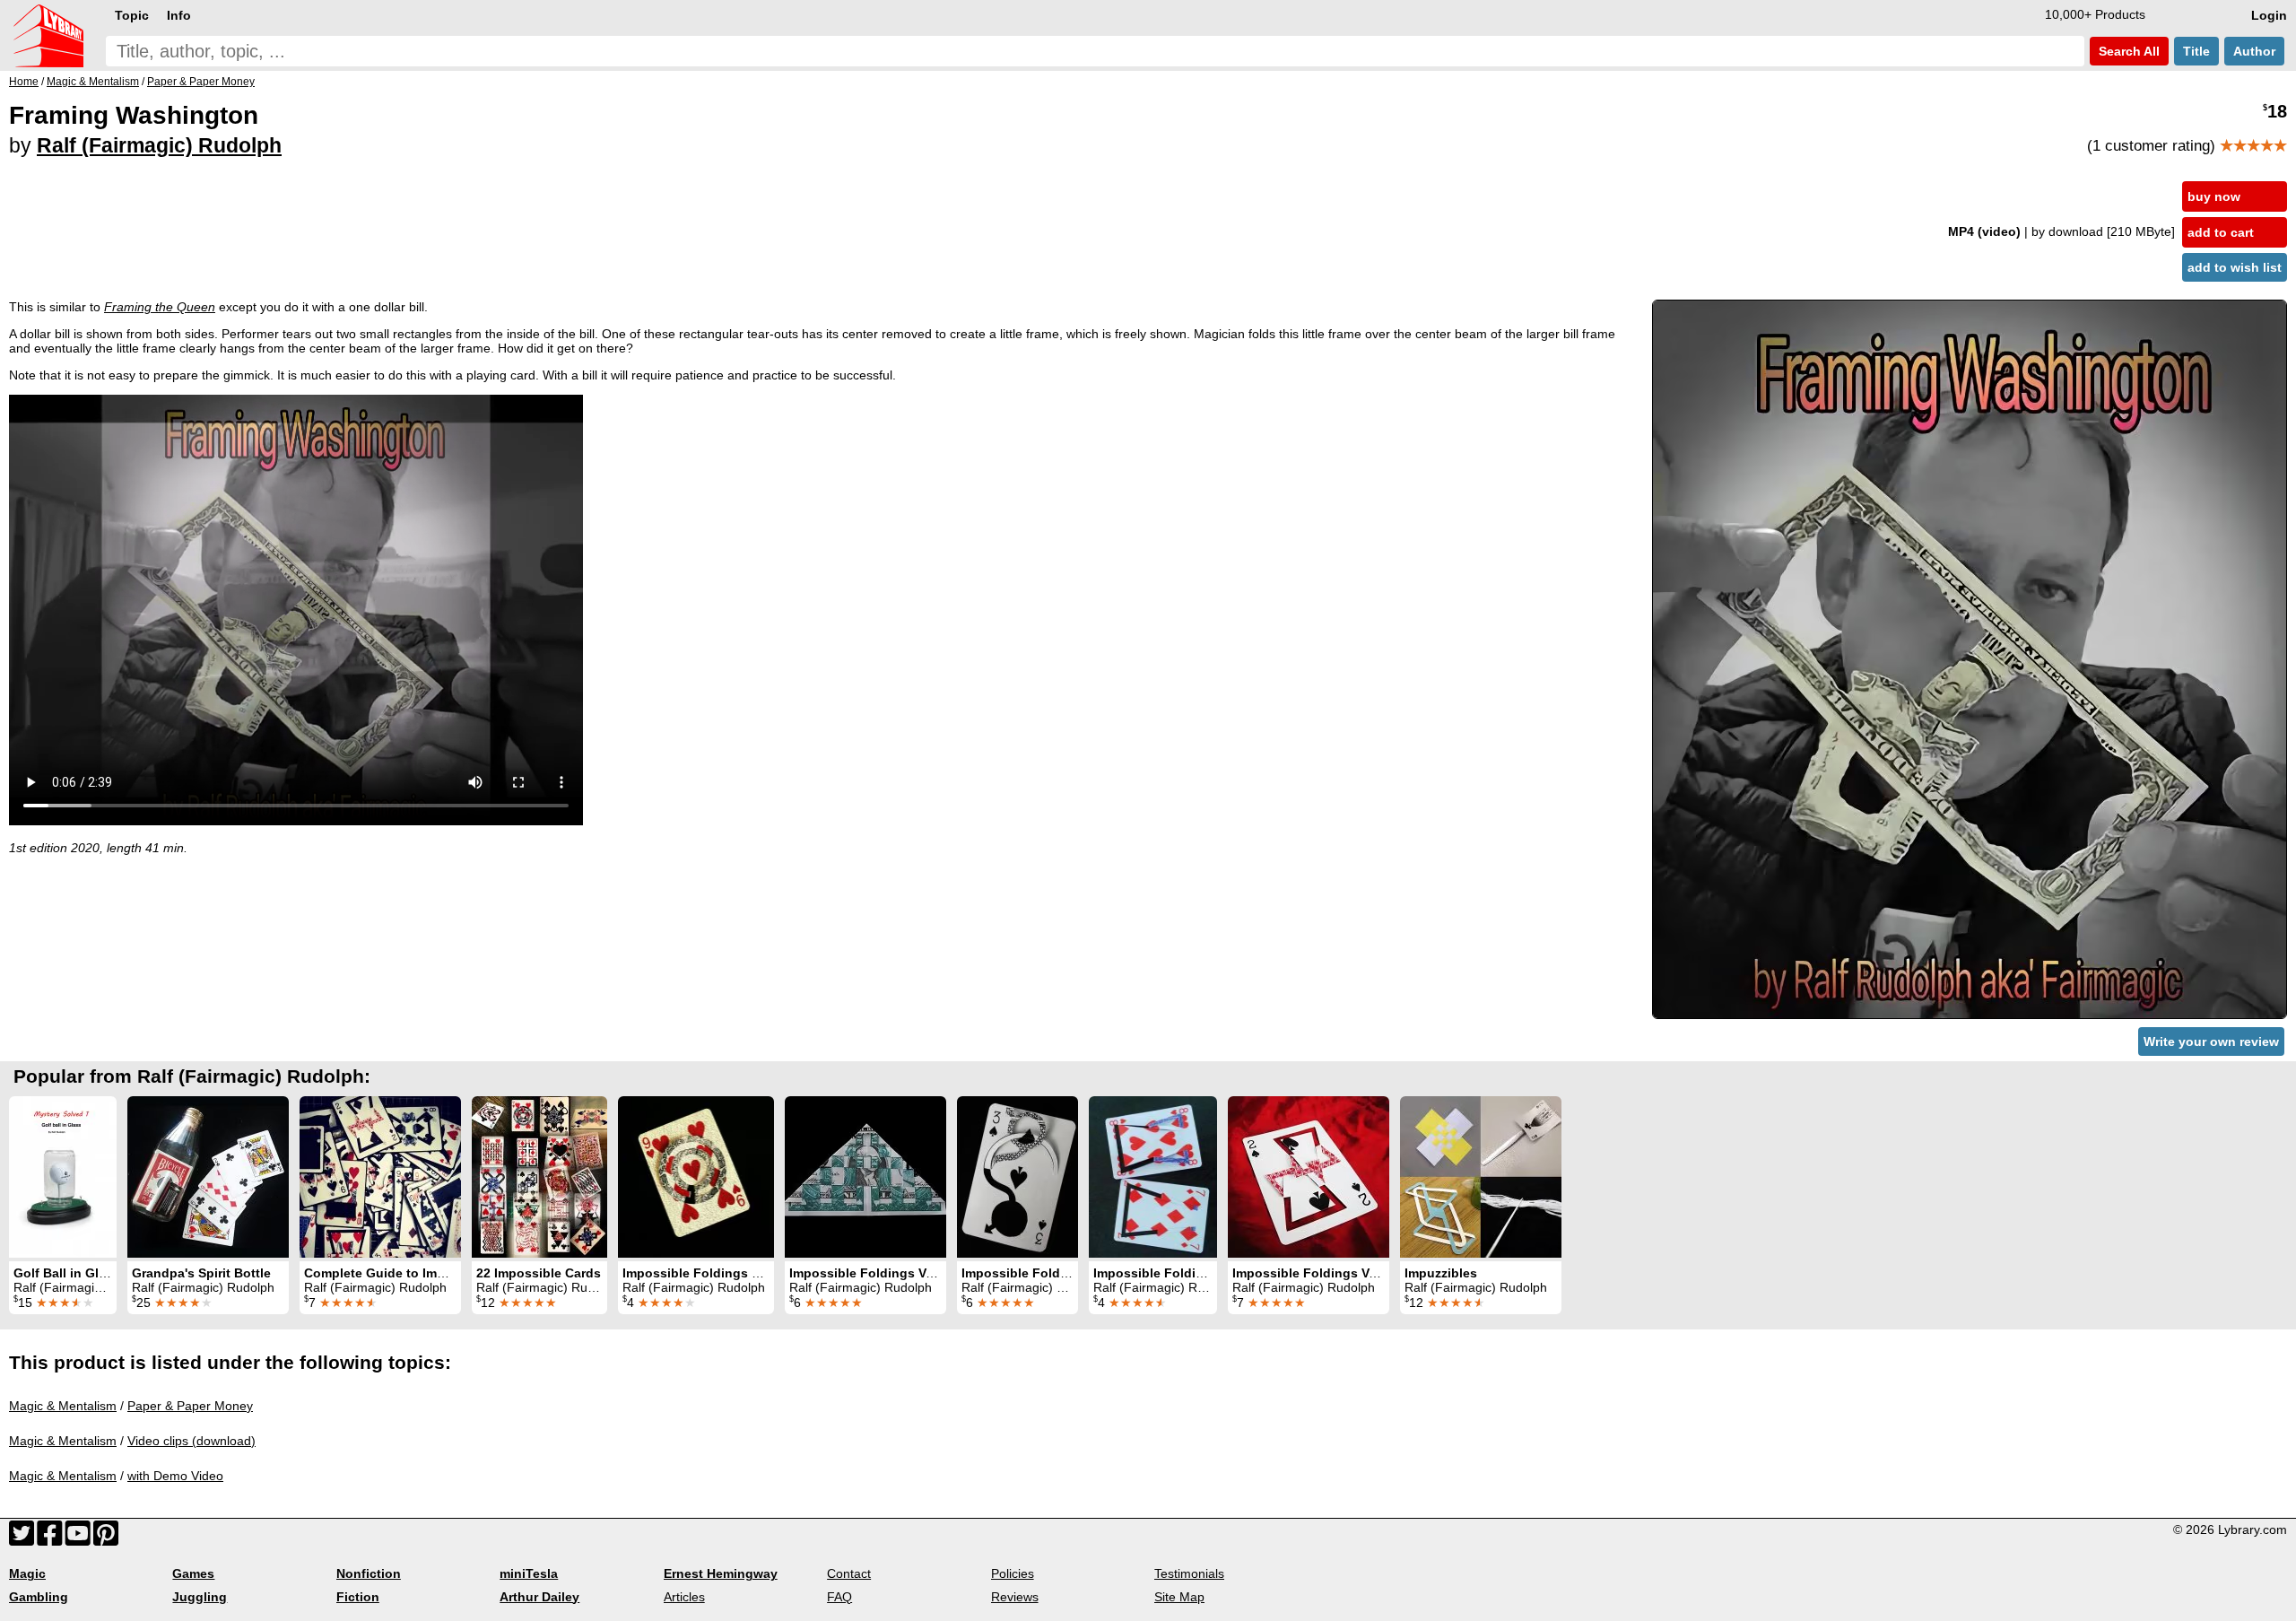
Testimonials (1189, 1573)
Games (193, 1573)
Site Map (1179, 1597)
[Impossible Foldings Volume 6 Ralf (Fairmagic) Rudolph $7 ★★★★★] (1309, 1177)
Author (2254, 51)
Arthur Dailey (539, 1597)
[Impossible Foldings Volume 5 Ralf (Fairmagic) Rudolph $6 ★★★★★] (1018, 1177)
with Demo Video (175, 1476)
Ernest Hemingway (721, 1573)
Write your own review (2211, 1041)
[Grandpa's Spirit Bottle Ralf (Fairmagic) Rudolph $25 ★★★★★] (208, 1177)
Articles (684, 1597)
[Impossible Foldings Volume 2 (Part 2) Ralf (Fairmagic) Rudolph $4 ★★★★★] (696, 1177)
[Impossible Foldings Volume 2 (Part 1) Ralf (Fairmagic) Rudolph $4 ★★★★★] (1153, 1177)
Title (2196, 51)
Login (2269, 15)
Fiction (358, 1597)
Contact (849, 1573)
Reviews (1015, 1597)
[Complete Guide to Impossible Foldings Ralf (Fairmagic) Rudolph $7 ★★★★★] (380, 1177)
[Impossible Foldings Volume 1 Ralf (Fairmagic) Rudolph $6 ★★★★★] (865, 1177)
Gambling (39, 1597)
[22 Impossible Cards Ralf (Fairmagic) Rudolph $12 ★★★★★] (539, 1177)
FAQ (839, 1597)
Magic (27, 1573)
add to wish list (2235, 267)
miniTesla (529, 1573)
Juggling (200, 1597)
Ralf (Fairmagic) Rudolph (159, 145)
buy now (2214, 196)
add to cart (2221, 232)
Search (2127, 51)
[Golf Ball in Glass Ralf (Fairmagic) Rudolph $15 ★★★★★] (63, 1177)
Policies (1013, 1573)
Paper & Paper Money (190, 1406)
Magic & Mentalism (63, 1406)
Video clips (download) (191, 1441)
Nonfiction (369, 1573)
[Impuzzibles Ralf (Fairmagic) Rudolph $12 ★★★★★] (1481, 1177)
